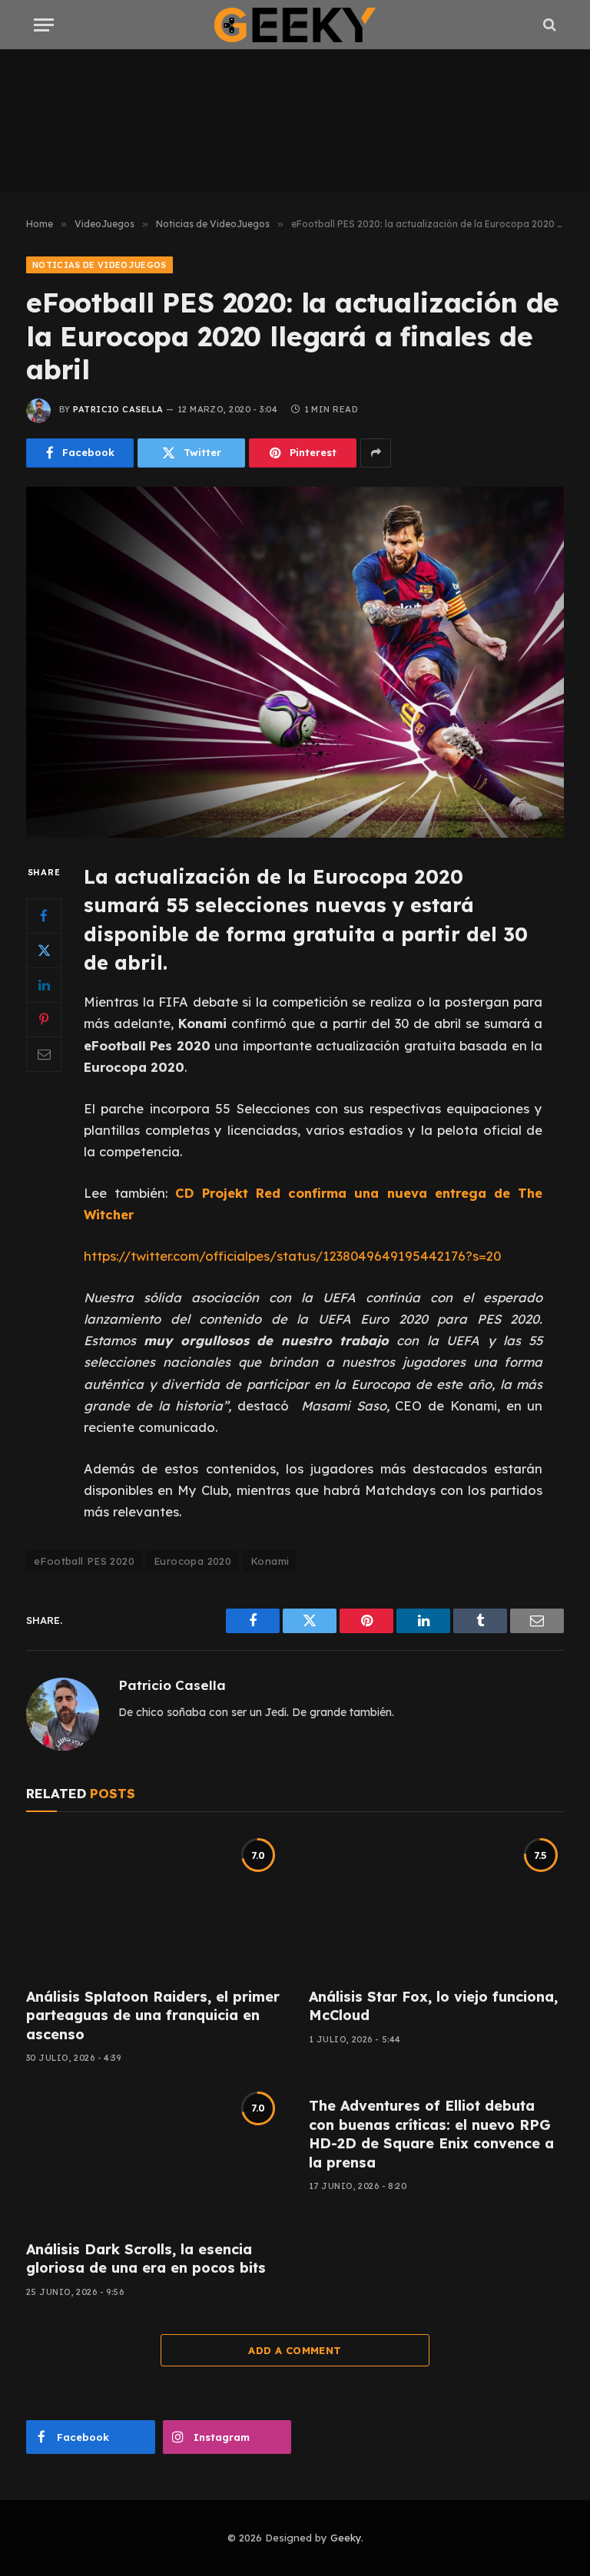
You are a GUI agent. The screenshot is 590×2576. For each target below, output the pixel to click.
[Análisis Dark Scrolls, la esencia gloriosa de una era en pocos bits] (154, 2156)
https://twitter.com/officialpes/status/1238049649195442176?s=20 (292, 1256)
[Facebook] (44, 916)
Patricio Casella (118, 409)
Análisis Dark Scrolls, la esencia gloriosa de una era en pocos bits (146, 2259)
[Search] (548, 25)
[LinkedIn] (44, 985)
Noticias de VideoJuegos (99, 265)
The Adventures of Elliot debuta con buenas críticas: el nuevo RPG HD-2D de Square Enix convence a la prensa (431, 2134)
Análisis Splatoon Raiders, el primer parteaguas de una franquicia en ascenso (153, 2015)
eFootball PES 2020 (84, 1561)
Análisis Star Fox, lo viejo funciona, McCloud (433, 2006)
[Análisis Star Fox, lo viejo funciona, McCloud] (436, 1904)
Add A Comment (295, 2350)
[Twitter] (44, 951)
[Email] (44, 1054)
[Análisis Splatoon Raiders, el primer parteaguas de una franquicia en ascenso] (154, 1904)
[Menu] (44, 25)
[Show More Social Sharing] (376, 453)
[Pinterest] (44, 1020)
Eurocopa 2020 (192, 1561)
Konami (270, 1561)
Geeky (346, 2538)
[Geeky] (295, 25)
